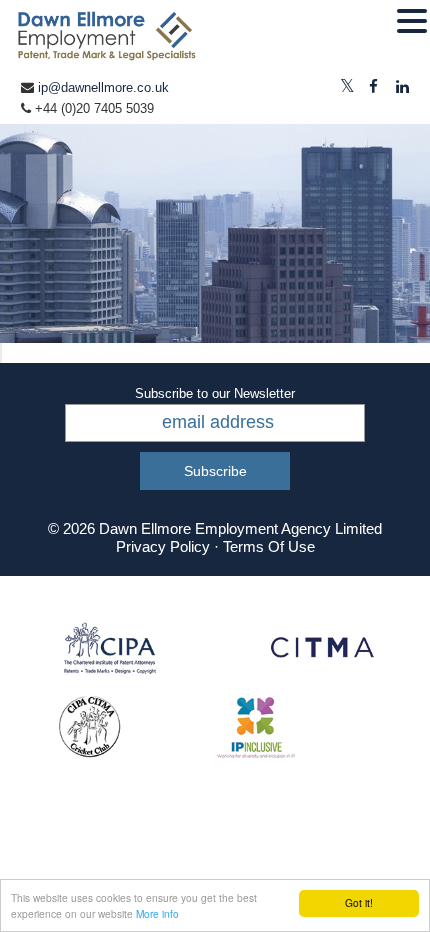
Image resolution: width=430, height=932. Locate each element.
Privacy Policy (163, 546)
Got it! (359, 902)
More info (157, 913)
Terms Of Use (269, 546)
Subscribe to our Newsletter (215, 393)
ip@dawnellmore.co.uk (103, 87)
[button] (412, 22)
